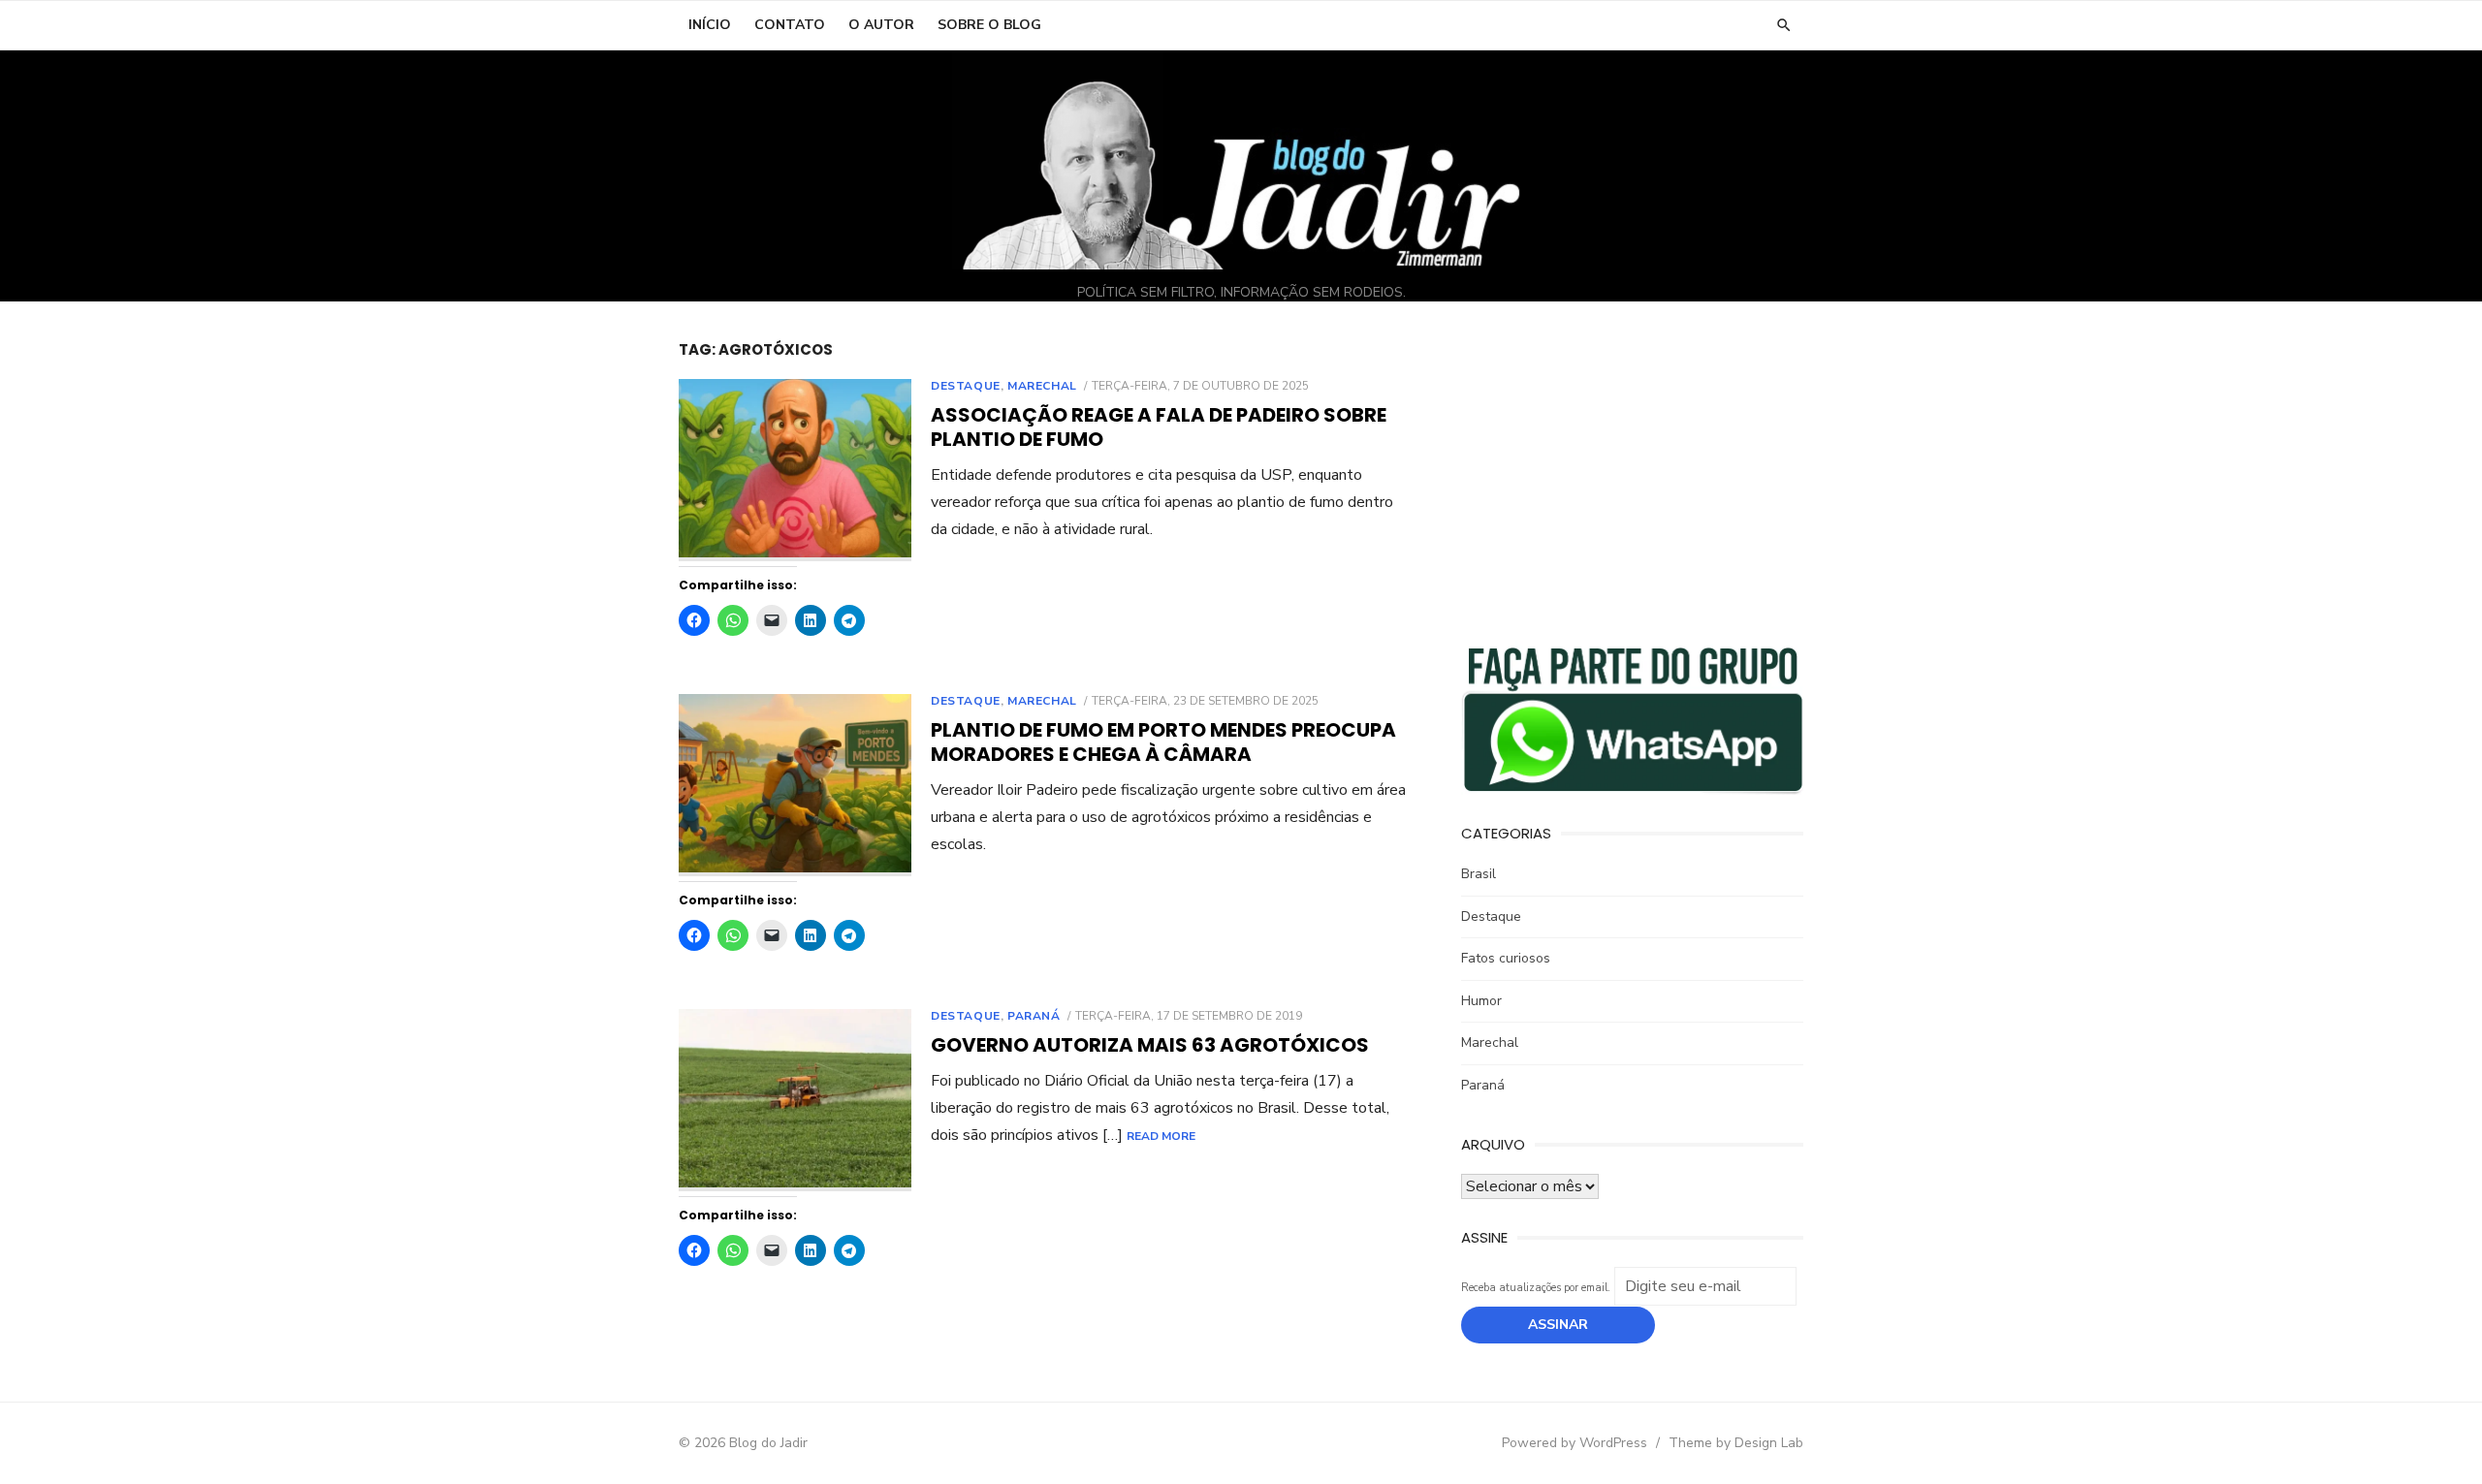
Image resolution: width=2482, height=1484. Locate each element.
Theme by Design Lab (1736, 1443)
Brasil (1479, 874)
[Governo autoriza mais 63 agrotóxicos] (795, 1101)
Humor (1481, 1001)
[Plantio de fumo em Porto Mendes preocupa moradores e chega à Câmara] (795, 786)
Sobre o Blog (989, 25)
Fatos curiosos (1506, 958)
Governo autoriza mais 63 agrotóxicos (1150, 1045)
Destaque (966, 386)
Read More (1161, 1136)
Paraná (1034, 1016)
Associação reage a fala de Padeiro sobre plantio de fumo (1159, 427)
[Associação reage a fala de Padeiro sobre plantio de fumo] (795, 471)
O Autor (881, 25)
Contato (790, 25)
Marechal (1042, 386)
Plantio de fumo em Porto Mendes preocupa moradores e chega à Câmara (1163, 742)
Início (710, 25)
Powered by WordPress (1575, 1443)
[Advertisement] (1632, 476)
